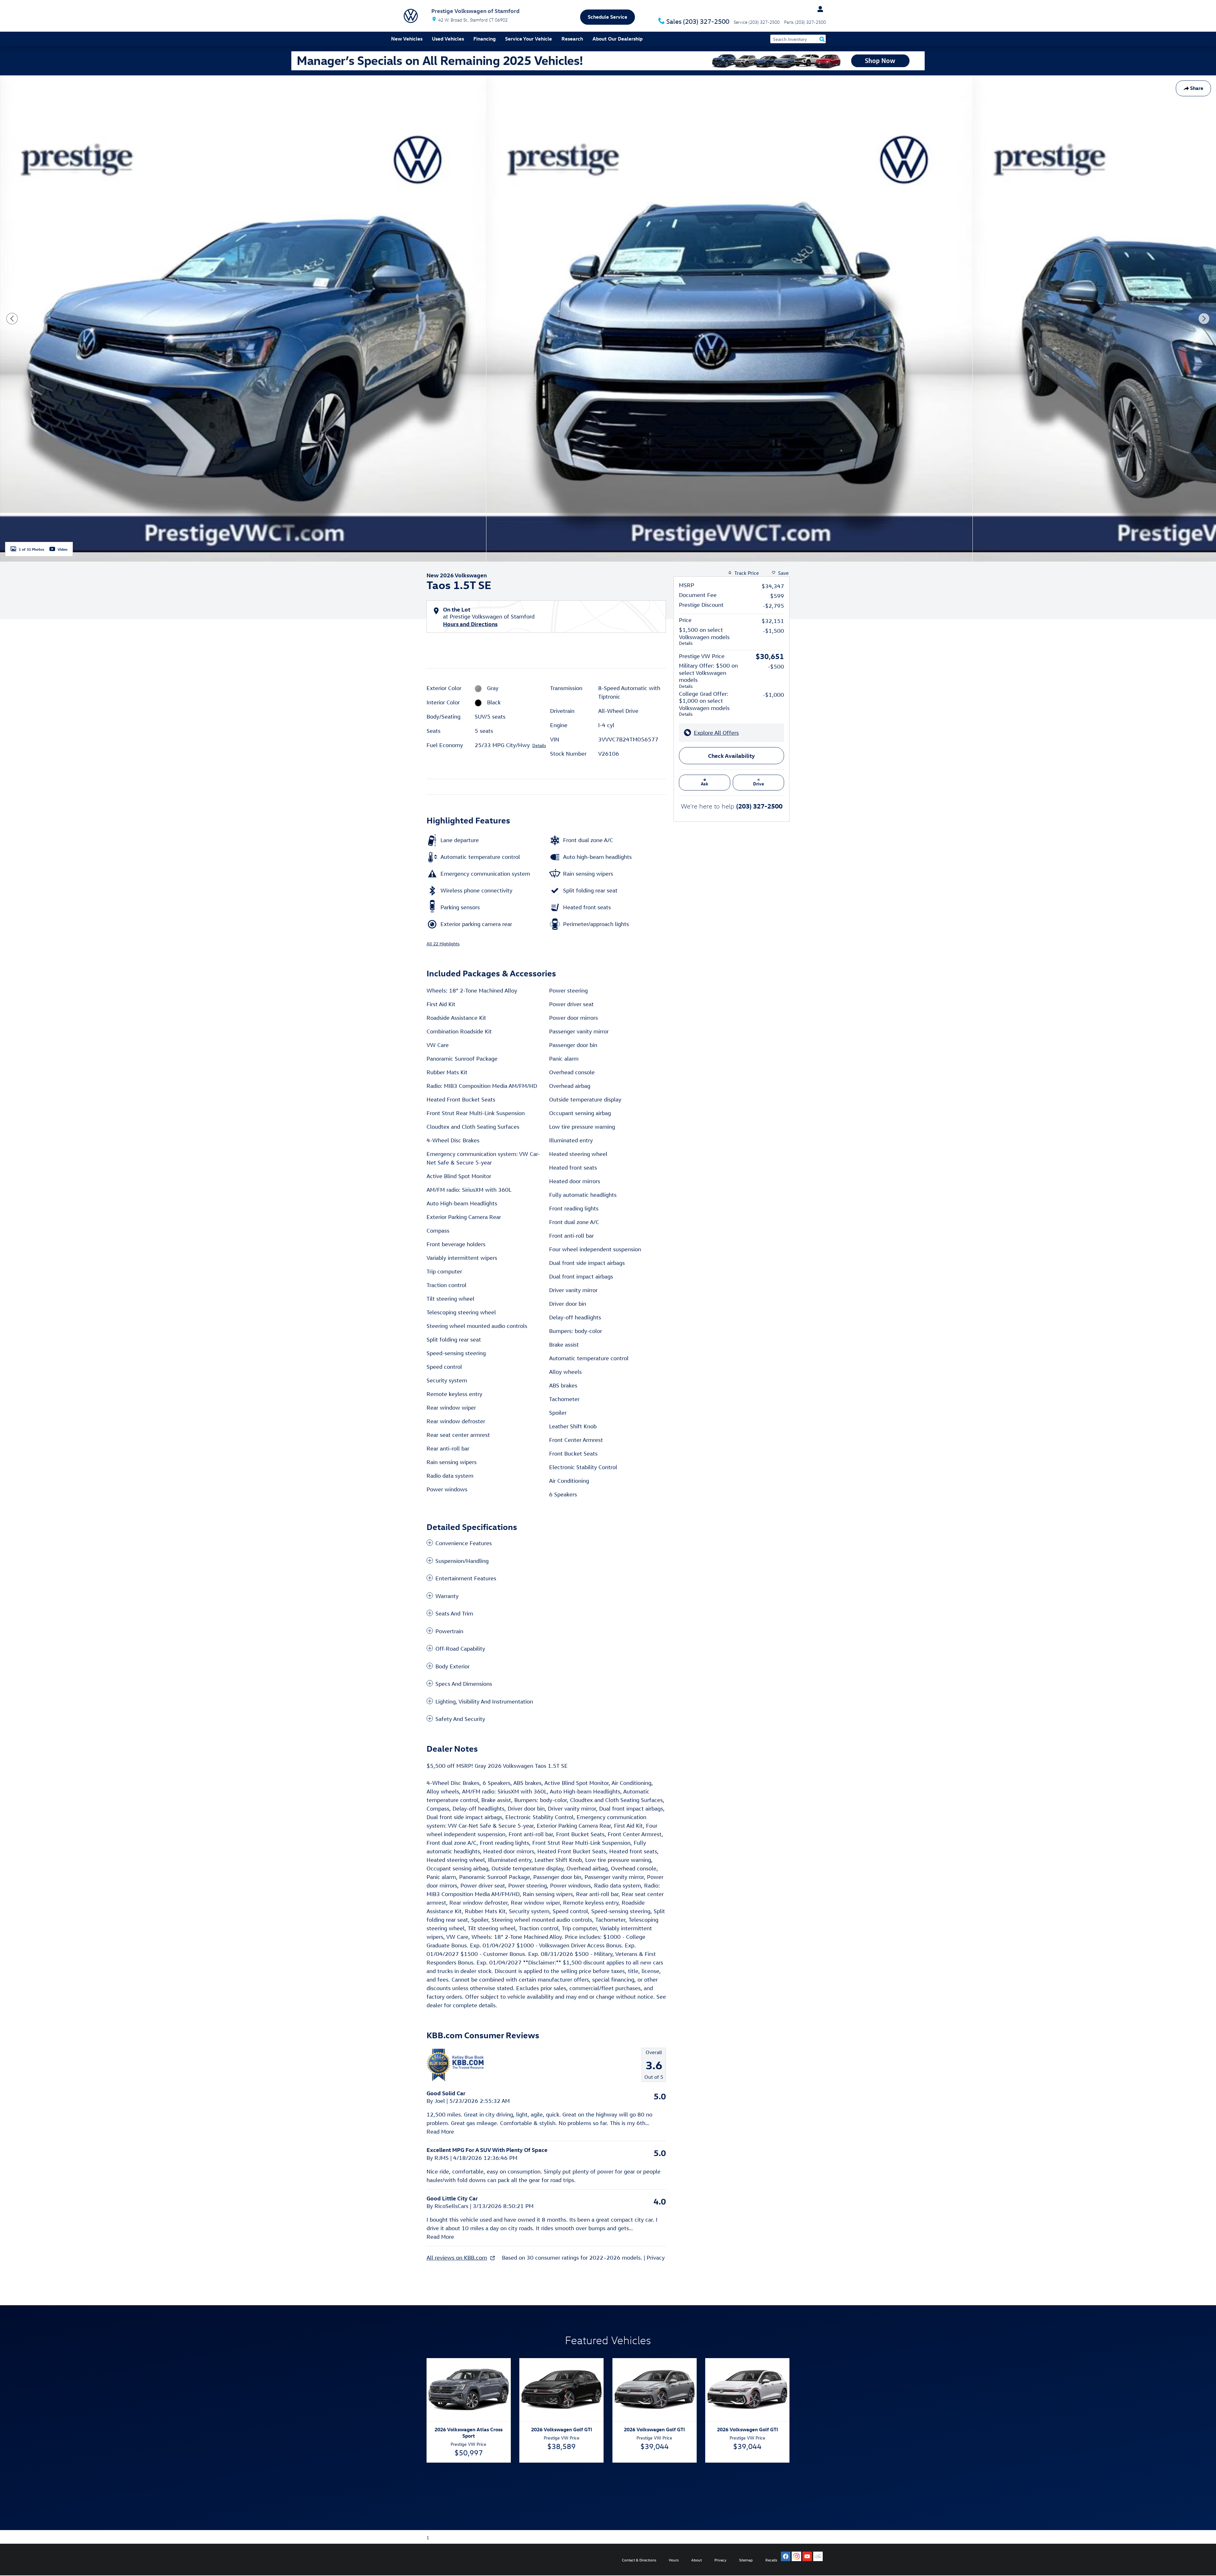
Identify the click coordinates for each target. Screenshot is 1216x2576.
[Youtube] (807, 2556)
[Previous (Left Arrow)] (12, 319)
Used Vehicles (448, 39)
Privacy (656, 2258)
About (697, 2560)
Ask (705, 784)
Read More (440, 2132)
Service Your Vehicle (529, 39)
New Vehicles (407, 39)
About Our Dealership (617, 39)
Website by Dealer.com (414, 2560)
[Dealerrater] (818, 2556)
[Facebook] (786, 2556)
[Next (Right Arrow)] (1204, 319)
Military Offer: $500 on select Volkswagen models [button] (708, 676)
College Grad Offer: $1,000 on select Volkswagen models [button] (704, 704)
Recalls (771, 2560)
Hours (674, 2560)
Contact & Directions (639, 2560)
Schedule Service (608, 17)
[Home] (411, 16)
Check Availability (731, 755)
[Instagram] (796, 2556)
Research (572, 39)
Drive (759, 784)
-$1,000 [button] (773, 695)
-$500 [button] (776, 666)
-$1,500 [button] (773, 631)
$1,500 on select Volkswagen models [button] (704, 636)
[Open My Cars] (819, 9)
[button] (546, 1543)
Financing (484, 39)
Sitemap (746, 2560)
